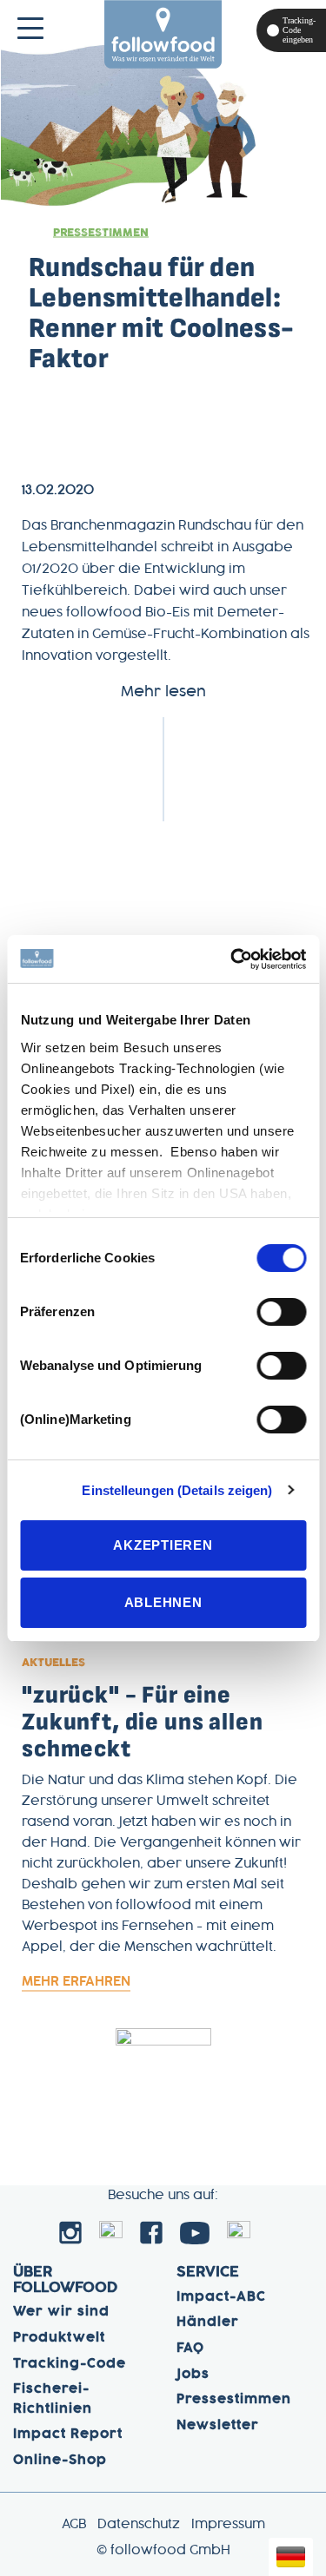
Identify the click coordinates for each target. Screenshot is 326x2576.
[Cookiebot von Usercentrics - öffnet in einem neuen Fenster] (232, 959)
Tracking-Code (70, 2364)
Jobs (193, 2375)
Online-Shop (60, 2461)
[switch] (281, 1312)
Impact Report (68, 2434)
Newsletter (218, 2426)
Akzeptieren (163, 1545)
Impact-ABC (221, 2297)
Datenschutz (139, 2525)
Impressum (228, 2525)
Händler (208, 2322)
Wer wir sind (61, 2312)
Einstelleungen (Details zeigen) (177, 1490)
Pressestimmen (101, 233)
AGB (74, 2525)
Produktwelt (59, 2338)
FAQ (190, 2349)
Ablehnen (163, 1602)
